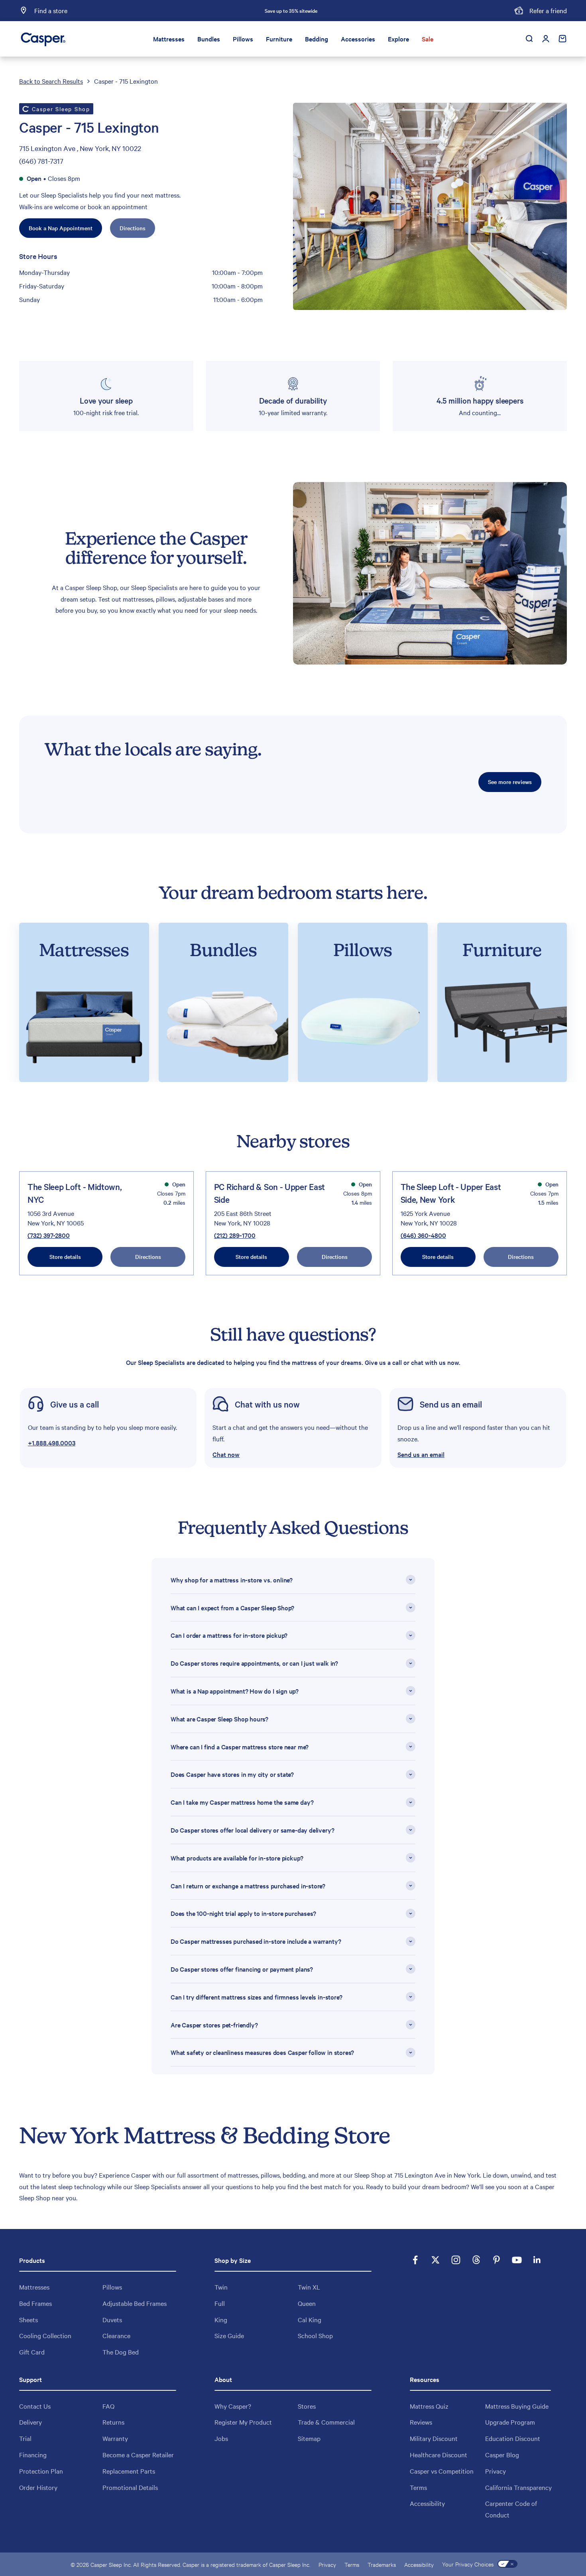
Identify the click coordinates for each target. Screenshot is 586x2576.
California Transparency (518, 2487)
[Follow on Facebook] (415, 2260)
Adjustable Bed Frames (135, 2303)
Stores (307, 2406)
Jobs (221, 2438)
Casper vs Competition (442, 2471)
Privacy (496, 2471)
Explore (398, 39)
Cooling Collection (45, 2335)
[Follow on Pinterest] (497, 2260)
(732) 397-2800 (49, 1235)
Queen (307, 2303)
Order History (38, 2487)
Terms (418, 2487)
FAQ (108, 2406)
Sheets (29, 2319)
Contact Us (35, 2406)
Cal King (310, 2319)
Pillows (243, 39)
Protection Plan (41, 2471)
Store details (65, 1257)
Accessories (358, 39)
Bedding (317, 39)
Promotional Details (130, 2487)
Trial (25, 2438)
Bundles (209, 39)
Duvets (112, 2319)
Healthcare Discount (439, 2454)
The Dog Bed (121, 2352)
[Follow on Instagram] (456, 2260)
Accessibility (427, 2503)
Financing (33, 2454)
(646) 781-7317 (41, 161)
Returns (113, 2422)
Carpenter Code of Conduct (511, 2509)
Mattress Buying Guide (517, 2406)
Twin (221, 2287)
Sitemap (309, 2438)
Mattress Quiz (429, 2406)
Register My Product (243, 2422)
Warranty (115, 2438)
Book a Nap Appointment (61, 228)
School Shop (315, 2335)
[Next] (379, 11)
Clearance (116, 2335)
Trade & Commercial (326, 2422)
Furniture (279, 39)
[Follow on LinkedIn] (537, 2260)
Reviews (421, 2422)
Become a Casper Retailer (138, 2454)
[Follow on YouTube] (517, 2260)
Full (220, 2303)
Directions (133, 228)
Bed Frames (35, 2303)
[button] (293, 1428)
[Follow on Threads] (476, 2260)
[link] (108, 1428)
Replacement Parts (129, 2471)
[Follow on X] (436, 2260)
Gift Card (32, 2352)
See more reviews (510, 782)
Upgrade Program (510, 2422)
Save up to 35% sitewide (291, 10)
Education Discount (513, 2438)
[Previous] (203, 11)
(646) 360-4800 (423, 1235)
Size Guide (229, 2335)
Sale (428, 39)
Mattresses (169, 39)
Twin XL (309, 2287)
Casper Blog (502, 2454)
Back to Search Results (51, 81)
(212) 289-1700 (235, 1235)
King (221, 2319)
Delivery (30, 2422)
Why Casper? (233, 2406)
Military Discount (434, 2438)
